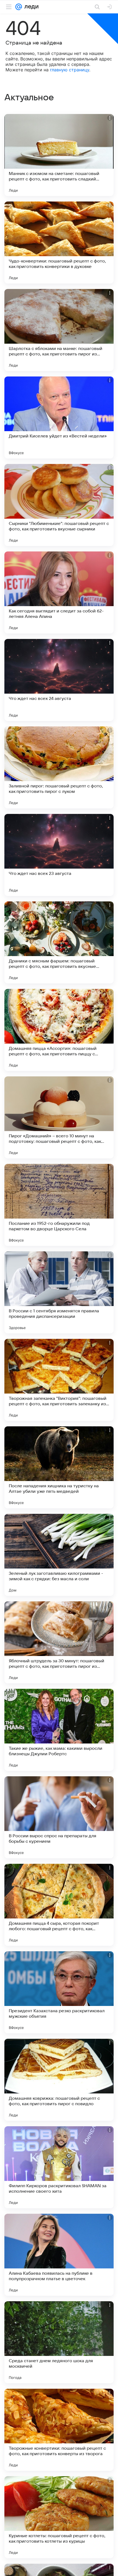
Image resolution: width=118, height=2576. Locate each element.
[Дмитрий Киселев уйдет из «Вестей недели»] (59, 417)
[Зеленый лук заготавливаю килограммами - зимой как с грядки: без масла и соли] (59, 1555)
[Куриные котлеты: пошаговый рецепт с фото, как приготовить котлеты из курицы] (59, 2517)
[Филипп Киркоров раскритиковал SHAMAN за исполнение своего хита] (59, 2167)
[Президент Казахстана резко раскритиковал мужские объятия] (59, 1992)
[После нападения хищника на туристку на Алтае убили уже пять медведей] (59, 1467)
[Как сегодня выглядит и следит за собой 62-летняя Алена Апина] (59, 592)
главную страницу (70, 70)
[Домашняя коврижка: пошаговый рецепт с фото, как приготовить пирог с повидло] (59, 2080)
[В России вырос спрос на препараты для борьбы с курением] (59, 1817)
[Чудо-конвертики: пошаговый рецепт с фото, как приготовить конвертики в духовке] (59, 243)
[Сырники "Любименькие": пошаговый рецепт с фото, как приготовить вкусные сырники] (59, 505)
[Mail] (19, 7)
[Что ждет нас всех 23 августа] (59, 855)
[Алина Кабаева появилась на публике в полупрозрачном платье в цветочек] (59, 2255)
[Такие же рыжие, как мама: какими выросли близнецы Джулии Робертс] (59, 1730)
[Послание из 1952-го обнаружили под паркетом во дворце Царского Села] (59, 1205)
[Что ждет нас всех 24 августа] (59, 680)
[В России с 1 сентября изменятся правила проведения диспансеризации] (59, 1292)
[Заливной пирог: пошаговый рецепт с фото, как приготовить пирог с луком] (59, 767)
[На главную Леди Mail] (30, 7)
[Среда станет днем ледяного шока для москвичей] (59, 2342)
